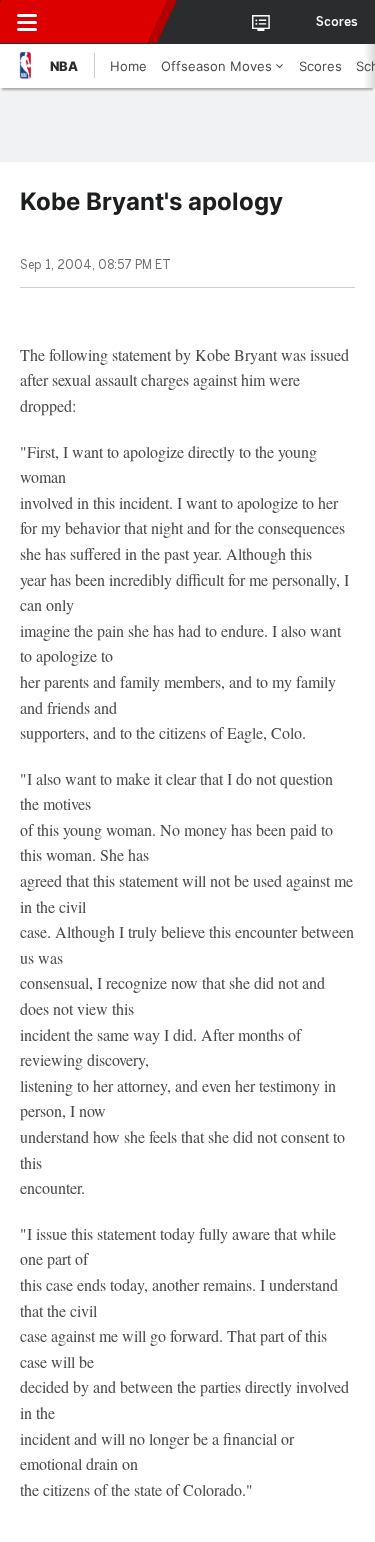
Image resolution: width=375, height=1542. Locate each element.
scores (337, 22)
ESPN (107, 22)
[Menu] (27, 22)
